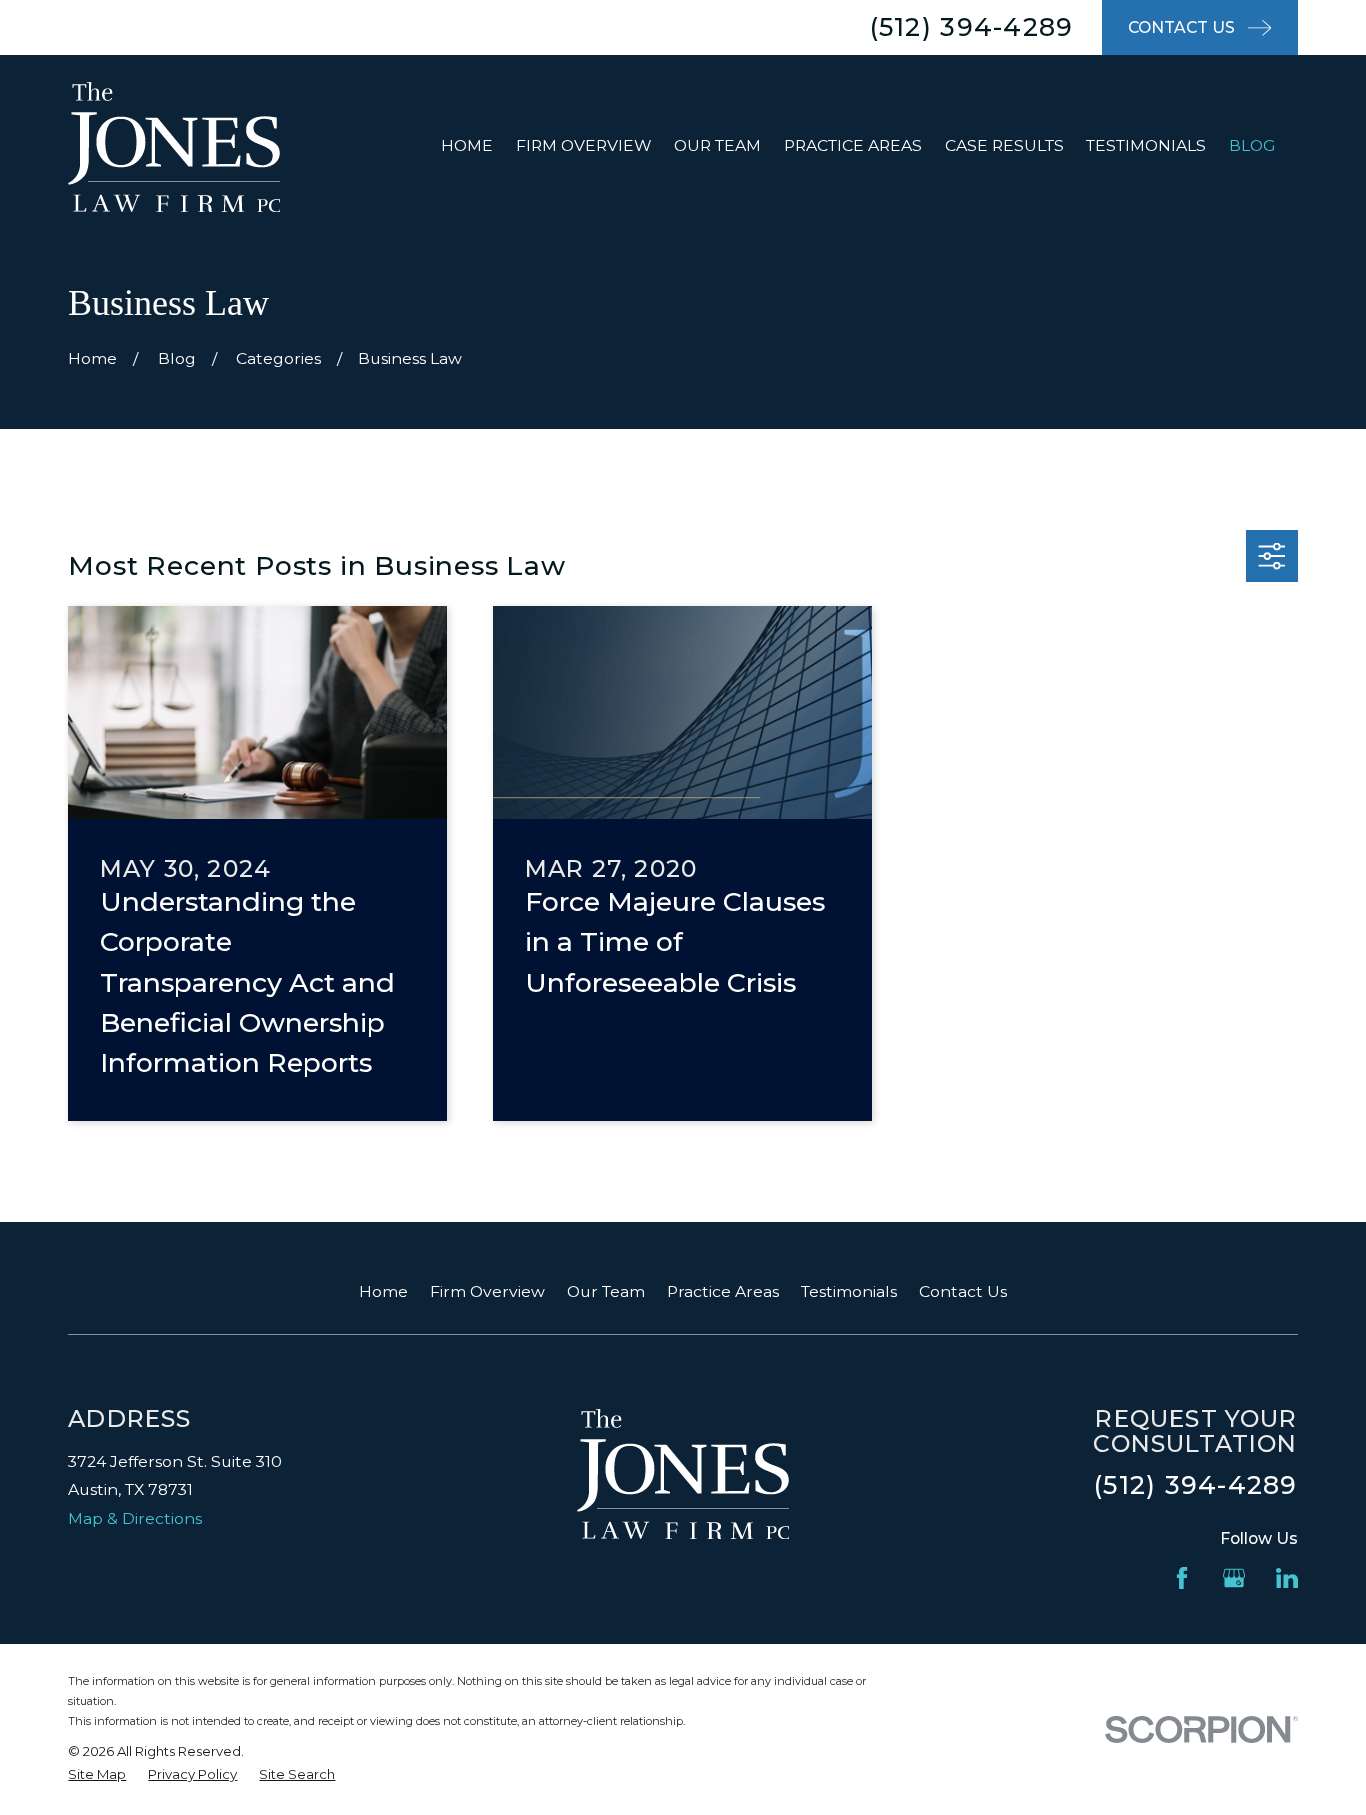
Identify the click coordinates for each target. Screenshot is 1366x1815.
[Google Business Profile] (1234, 1578)
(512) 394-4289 (972, 27)
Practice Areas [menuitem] (853, 145)
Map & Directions (135, 1518)
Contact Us (963, 1291)
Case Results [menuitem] (1004, 145)
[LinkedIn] (1287, 1578)
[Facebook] (1182, 1578)
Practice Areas (723, 1291)
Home (383, 1291)
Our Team (606, 1291)
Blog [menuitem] (1252, 145)
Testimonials (849, 1291)
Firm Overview (487, 1291)
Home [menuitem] (467, 145)
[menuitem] (97, 1775)
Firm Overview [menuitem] (584, 145)
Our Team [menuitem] (717, 145)
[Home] (174, 146)
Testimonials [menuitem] (1146, 145)
